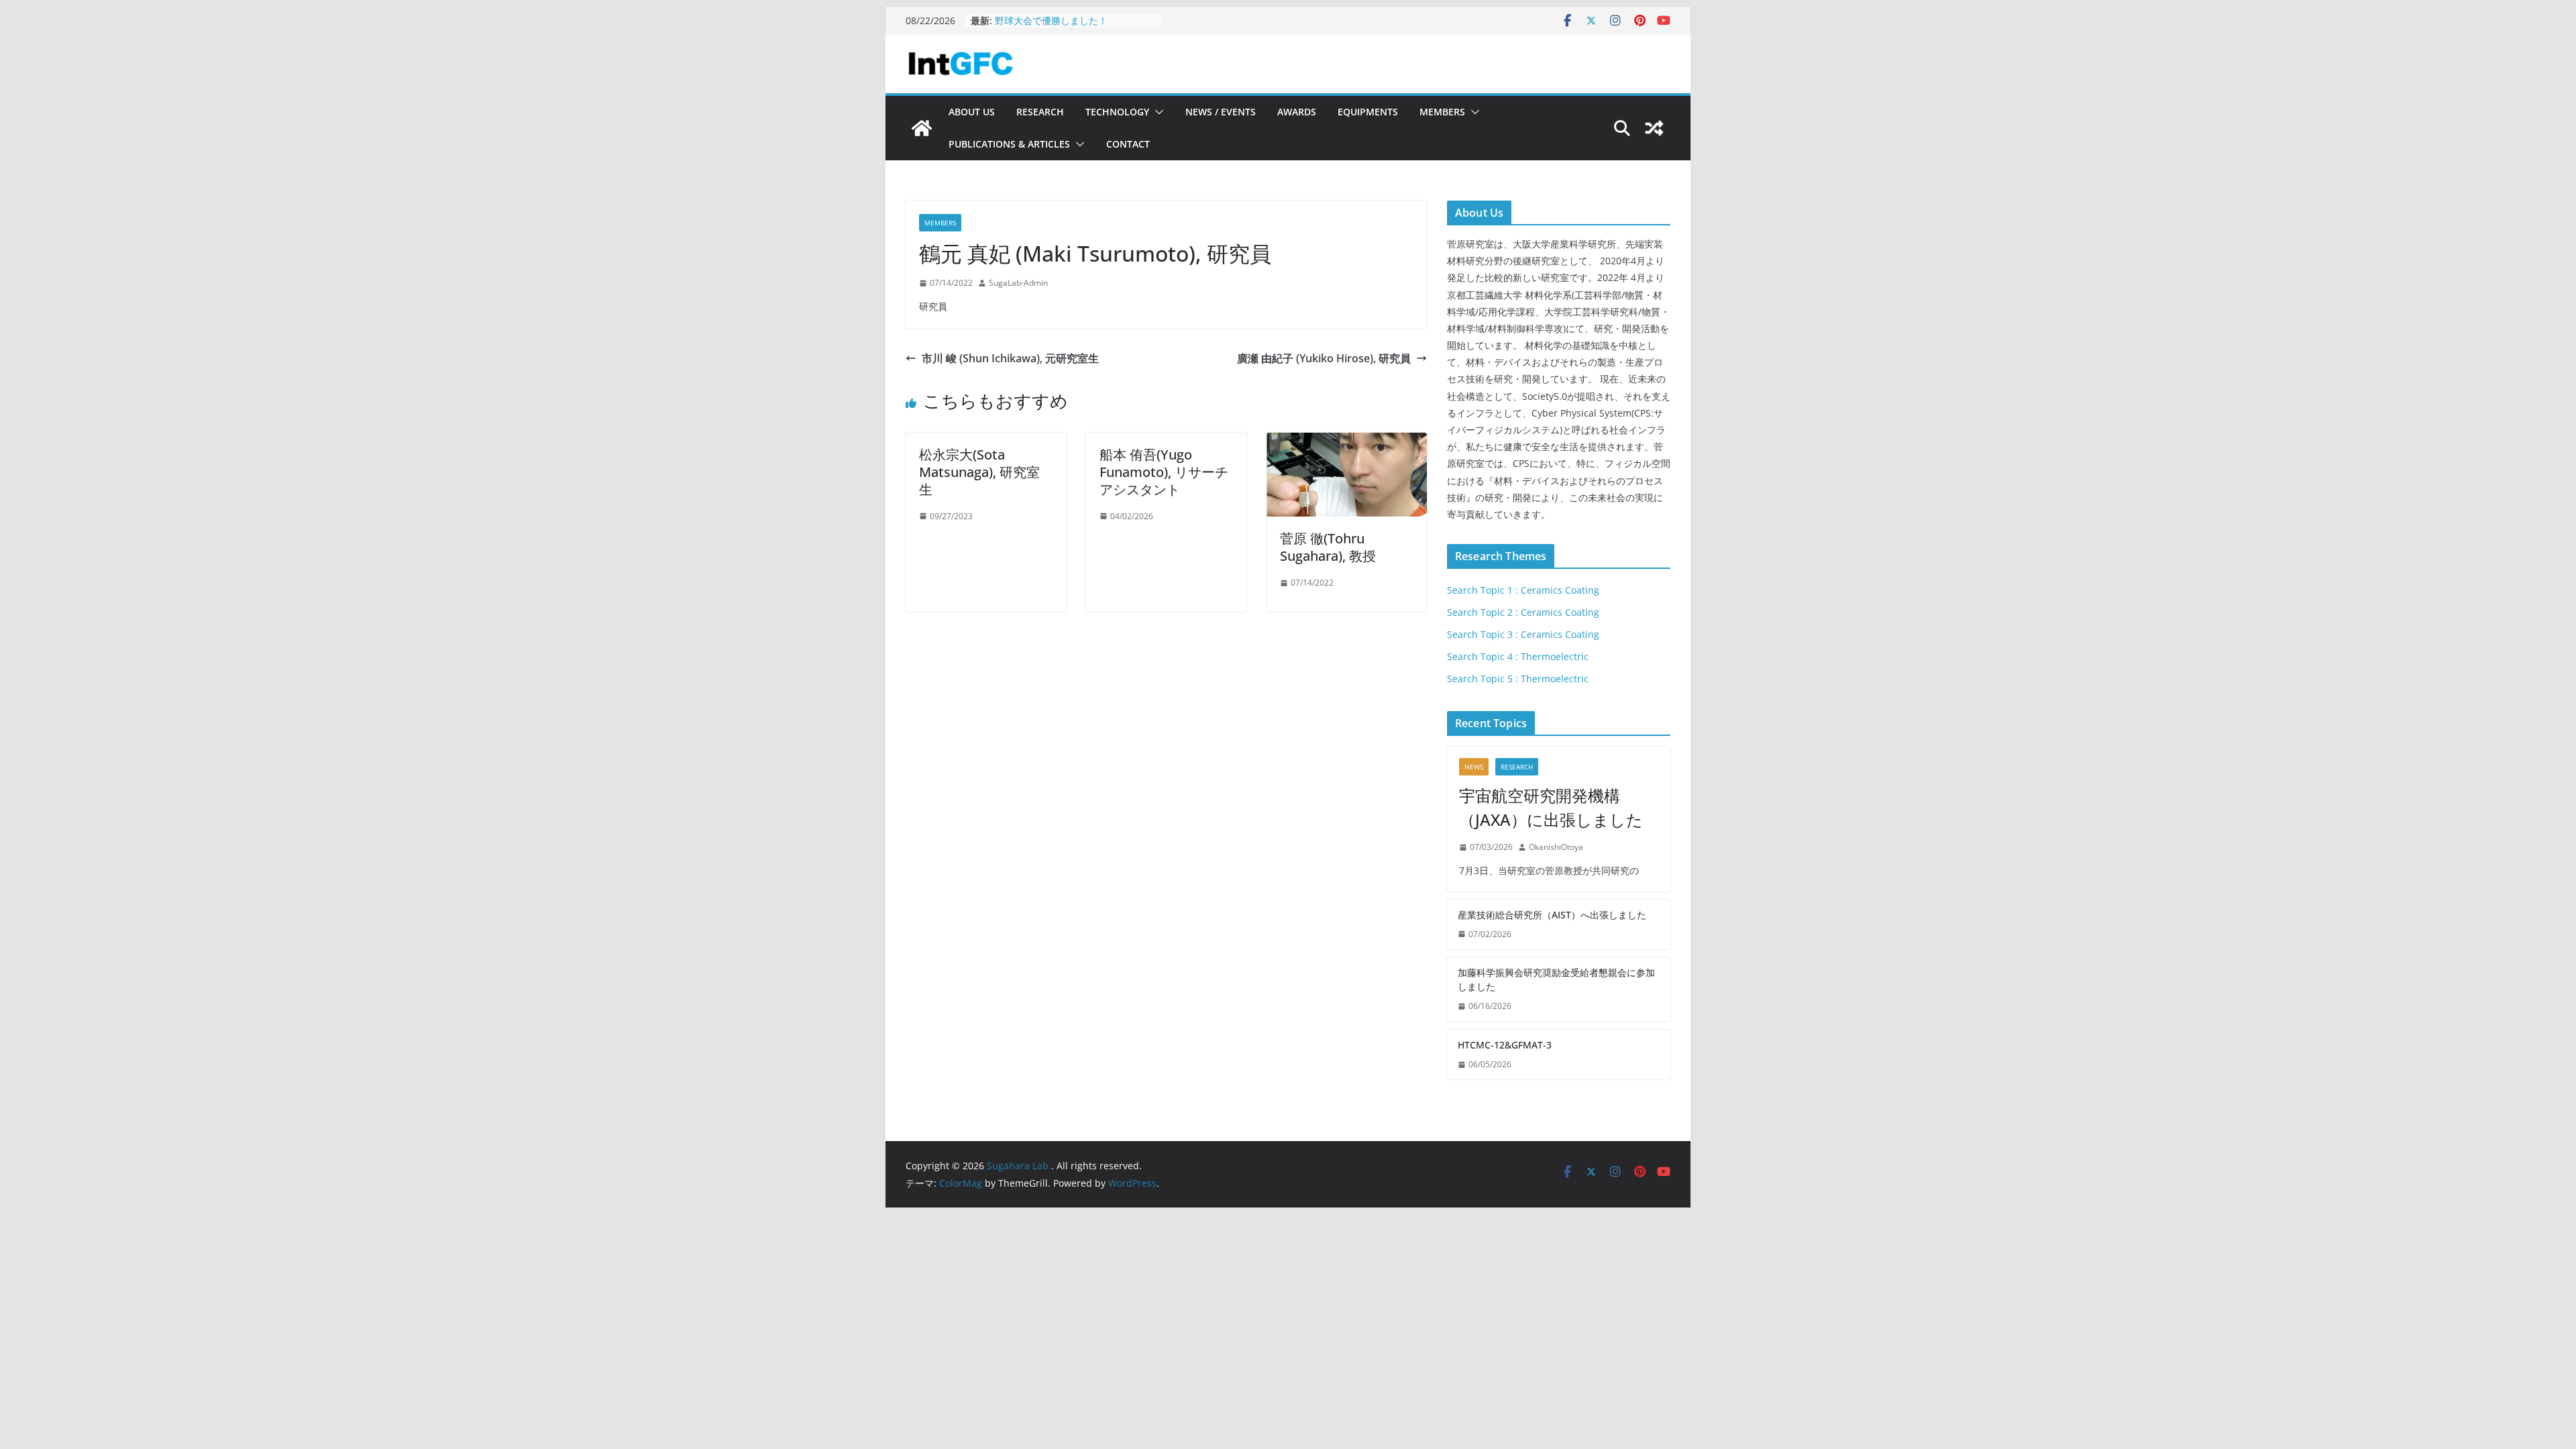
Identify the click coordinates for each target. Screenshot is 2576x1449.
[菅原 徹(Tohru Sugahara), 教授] (1347, 442)
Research (1040, 112)
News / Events (1221, 112)
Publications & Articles (1009, 144)
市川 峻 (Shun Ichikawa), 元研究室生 (1010, 358)
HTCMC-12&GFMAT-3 (1042, 20)
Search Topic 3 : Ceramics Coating (1523, 634)
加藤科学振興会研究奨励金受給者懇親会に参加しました (1556, 979)
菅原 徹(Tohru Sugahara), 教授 (1328, 547)
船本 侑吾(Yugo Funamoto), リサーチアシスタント (1164, 472)
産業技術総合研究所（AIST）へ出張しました (1552, 915)
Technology (1117, 112)
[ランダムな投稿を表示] (1654, 128)
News (1474, 767)
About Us (972, 112)
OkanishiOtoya (1556, 847)
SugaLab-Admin (1018, 283)
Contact (1128, 144)
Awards (1297, 112)
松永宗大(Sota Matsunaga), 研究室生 (979, 472)
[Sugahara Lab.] (922, 128)
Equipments (1368, 112)
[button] (1157, 112)
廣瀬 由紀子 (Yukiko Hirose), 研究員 (1324, 358)
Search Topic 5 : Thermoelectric (1518, 679)
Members (1442, 112)
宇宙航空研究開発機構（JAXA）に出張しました (1551, 807)
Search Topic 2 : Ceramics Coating (1523, 612)
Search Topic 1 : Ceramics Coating (1523, 590)
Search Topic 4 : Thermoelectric (1518, 656)
